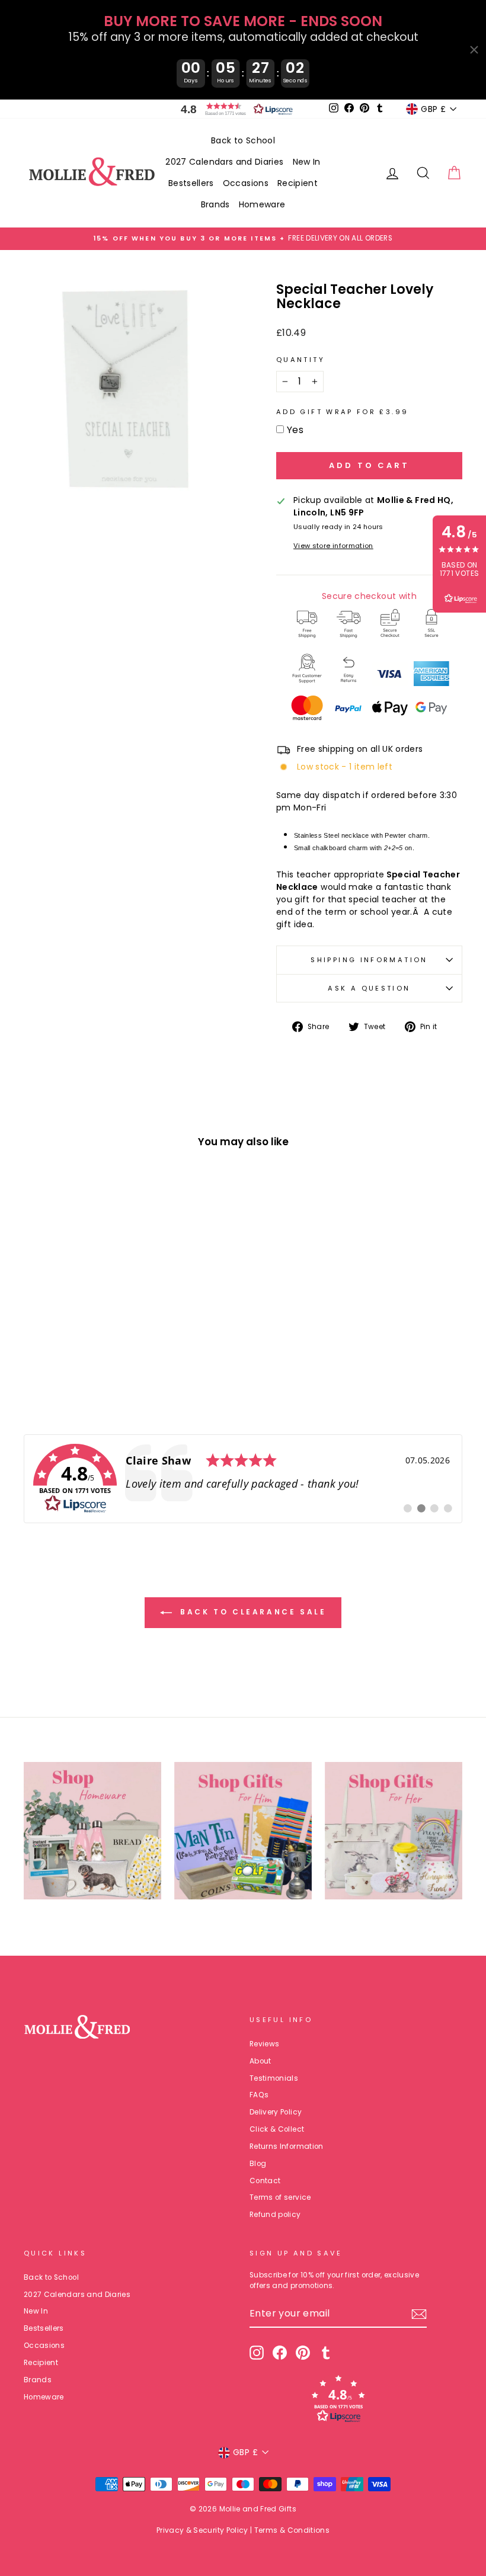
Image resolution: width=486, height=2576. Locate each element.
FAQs (259, 2095)
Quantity (300, 360)
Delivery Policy (276, 2112)
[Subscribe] (419, 2314)
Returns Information (287, 2146)
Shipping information (369, 960)
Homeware (262, 204)
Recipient (298, 183)
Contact (265, 2181)
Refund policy (275, 2215)
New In (307, 162)
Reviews (264, 2044)
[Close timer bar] (474, 50)
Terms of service (280, 2197)
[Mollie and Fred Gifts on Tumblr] (326, 2353)
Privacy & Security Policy (202, 2530)
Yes (295, 430)
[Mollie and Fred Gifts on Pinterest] (303, 2353)
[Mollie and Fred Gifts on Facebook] (280, 2353)
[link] (243, 1479)
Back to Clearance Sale (252, 1612)
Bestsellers (191, 183)
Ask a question (369, 988)
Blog (258, 2164)
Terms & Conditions (292, 2530)
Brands (215, 204)
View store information (333, 546)
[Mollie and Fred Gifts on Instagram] (257, 2353)
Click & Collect (277, 2129)
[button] (234, 109)
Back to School (243, 140)
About (260, 2061)
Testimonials (274, 2078)
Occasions (246, 183)
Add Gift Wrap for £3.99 (342, 412)
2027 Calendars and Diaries (224, 162)
